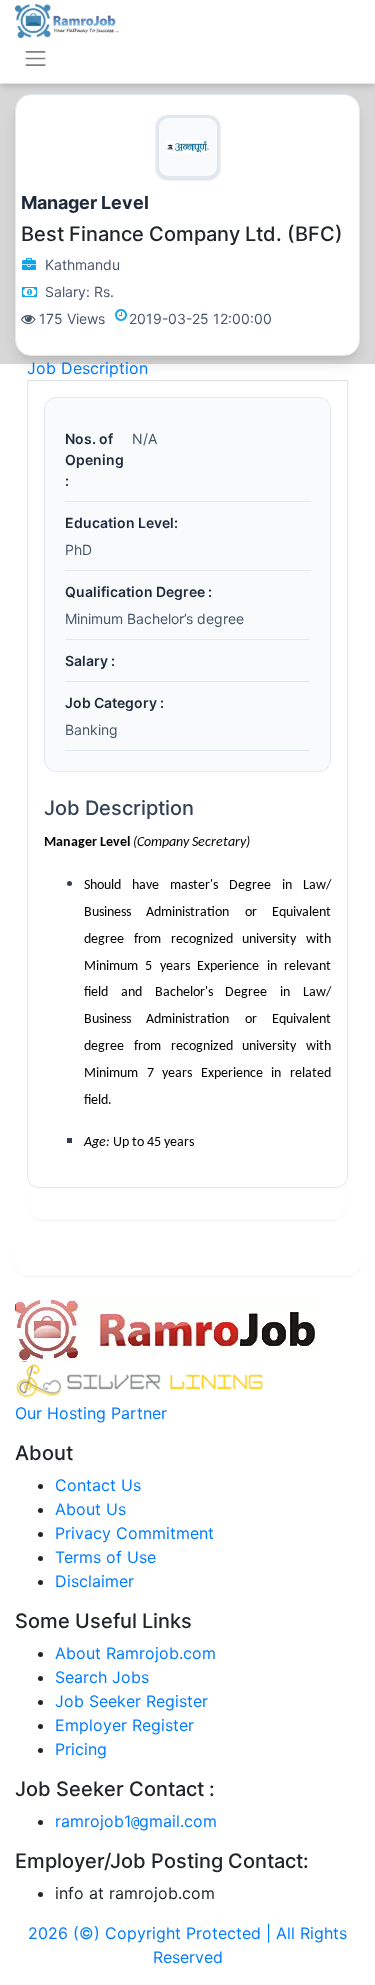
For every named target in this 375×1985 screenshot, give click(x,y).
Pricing (81, 1749)
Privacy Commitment (134, 1533)
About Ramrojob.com (135, 1653)
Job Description (87, 368)
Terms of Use (105, 1557)
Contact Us (98, 1485)
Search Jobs (102, 1677)
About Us (90, 1509)
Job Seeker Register (131, 1701)
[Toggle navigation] (35, 58)
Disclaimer (94, 1581)
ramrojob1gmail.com (136, 1821)
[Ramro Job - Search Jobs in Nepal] (67, 19)
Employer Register (124, 1725)
